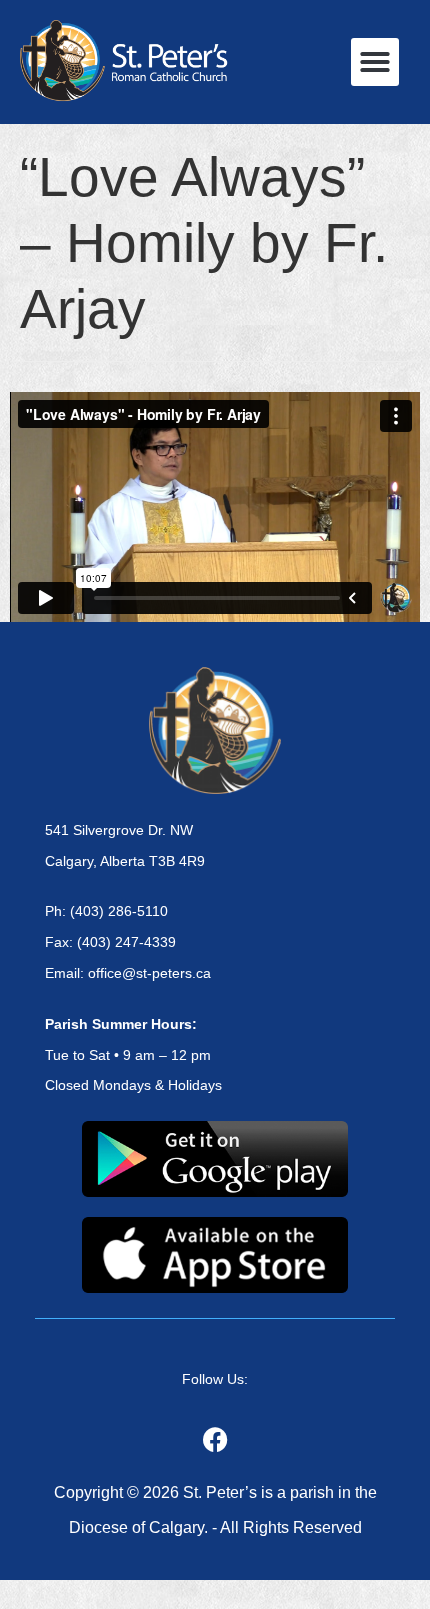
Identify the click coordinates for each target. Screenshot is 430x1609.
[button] (375, 62)
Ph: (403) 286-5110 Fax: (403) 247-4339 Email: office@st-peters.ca (128, 942)
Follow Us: (215, 1379)
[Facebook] (215, 1440)
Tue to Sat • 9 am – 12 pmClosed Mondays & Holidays (133, 1055)
